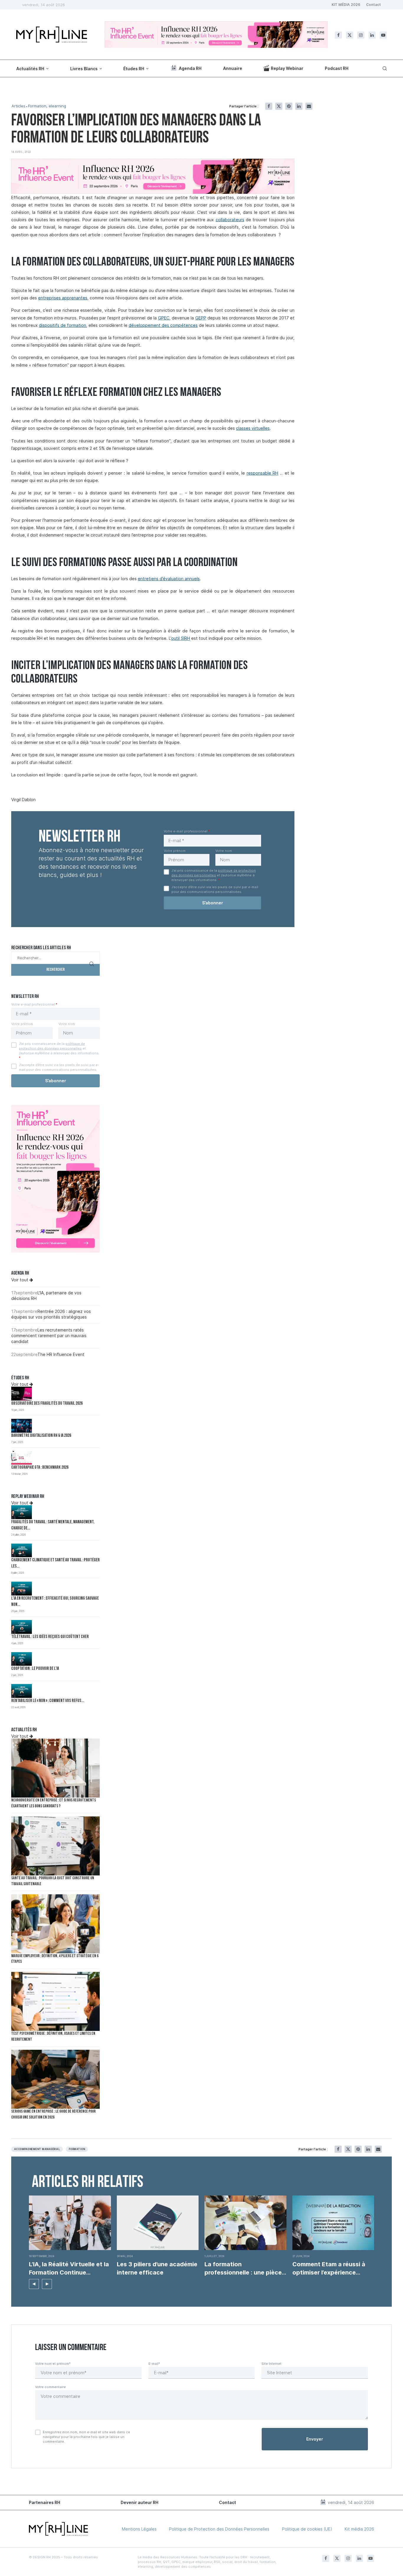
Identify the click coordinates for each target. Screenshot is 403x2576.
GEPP (201, 318)
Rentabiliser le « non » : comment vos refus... (48, 1701)
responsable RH (263, 473)
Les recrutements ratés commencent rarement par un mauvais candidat (49, 1336)
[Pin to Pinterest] (289, 106)
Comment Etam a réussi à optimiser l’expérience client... (329, 2269)
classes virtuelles (253, 428)
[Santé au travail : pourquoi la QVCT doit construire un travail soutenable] (55, 1846)
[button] (34, 2284)
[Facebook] (338, 35)
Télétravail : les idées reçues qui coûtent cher (50, 1637)
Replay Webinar (287, 68)
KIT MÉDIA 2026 (346, 5)
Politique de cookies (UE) (307, 2529)
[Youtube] (383, 35)
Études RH (134, 69)
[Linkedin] (372, 35)
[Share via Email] (309, 106)
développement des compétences (163, 325)
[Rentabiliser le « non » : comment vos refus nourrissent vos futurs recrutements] (22, 1691)
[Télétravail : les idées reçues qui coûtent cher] (22, 1627)
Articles (18, 106)
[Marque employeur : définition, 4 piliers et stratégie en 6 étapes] (55, 1924)
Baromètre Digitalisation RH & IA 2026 (41, 1436)
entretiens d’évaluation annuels (169, 579)
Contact (373, 5)
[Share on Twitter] (279, 106)
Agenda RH (190, 68)
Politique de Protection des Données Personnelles (219, 2529)
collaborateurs (230, 220)
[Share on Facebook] (269, 106)
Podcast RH (337, 68)
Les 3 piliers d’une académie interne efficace (157, 2268)
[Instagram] (361, 35)
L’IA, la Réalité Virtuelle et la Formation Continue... (69, 2268)
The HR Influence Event (61, 1354)
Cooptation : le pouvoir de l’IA (35, 1669)
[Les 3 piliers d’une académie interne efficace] (158, 2223)
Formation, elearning (47, 106)
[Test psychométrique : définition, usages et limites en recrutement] (55, 2001)
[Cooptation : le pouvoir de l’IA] (22, 1659)
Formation (77, 2149)
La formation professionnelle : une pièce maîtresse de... (243, 2269)
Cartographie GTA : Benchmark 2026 (40, 1468)
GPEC (164, 318)
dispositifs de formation (63, 325)
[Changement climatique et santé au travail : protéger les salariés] (22, 1551)
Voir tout (20, 1280)
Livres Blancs (84, 69)
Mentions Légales (139, 2529)
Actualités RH (30, 69)
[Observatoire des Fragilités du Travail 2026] (22, 1394)
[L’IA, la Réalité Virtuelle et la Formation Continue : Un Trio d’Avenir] (70, 2223)
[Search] (384, 68)
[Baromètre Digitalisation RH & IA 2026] (22, 1426)
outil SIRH (181, 638)
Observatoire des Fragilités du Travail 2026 (47, 1404)
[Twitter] (350, 35)
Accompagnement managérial (37, 2149)
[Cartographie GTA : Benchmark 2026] (22, 1458)
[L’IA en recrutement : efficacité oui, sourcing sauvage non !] (22, 1589)
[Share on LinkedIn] (299, 106)
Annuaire (233, 68)
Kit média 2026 (359, 2529)
